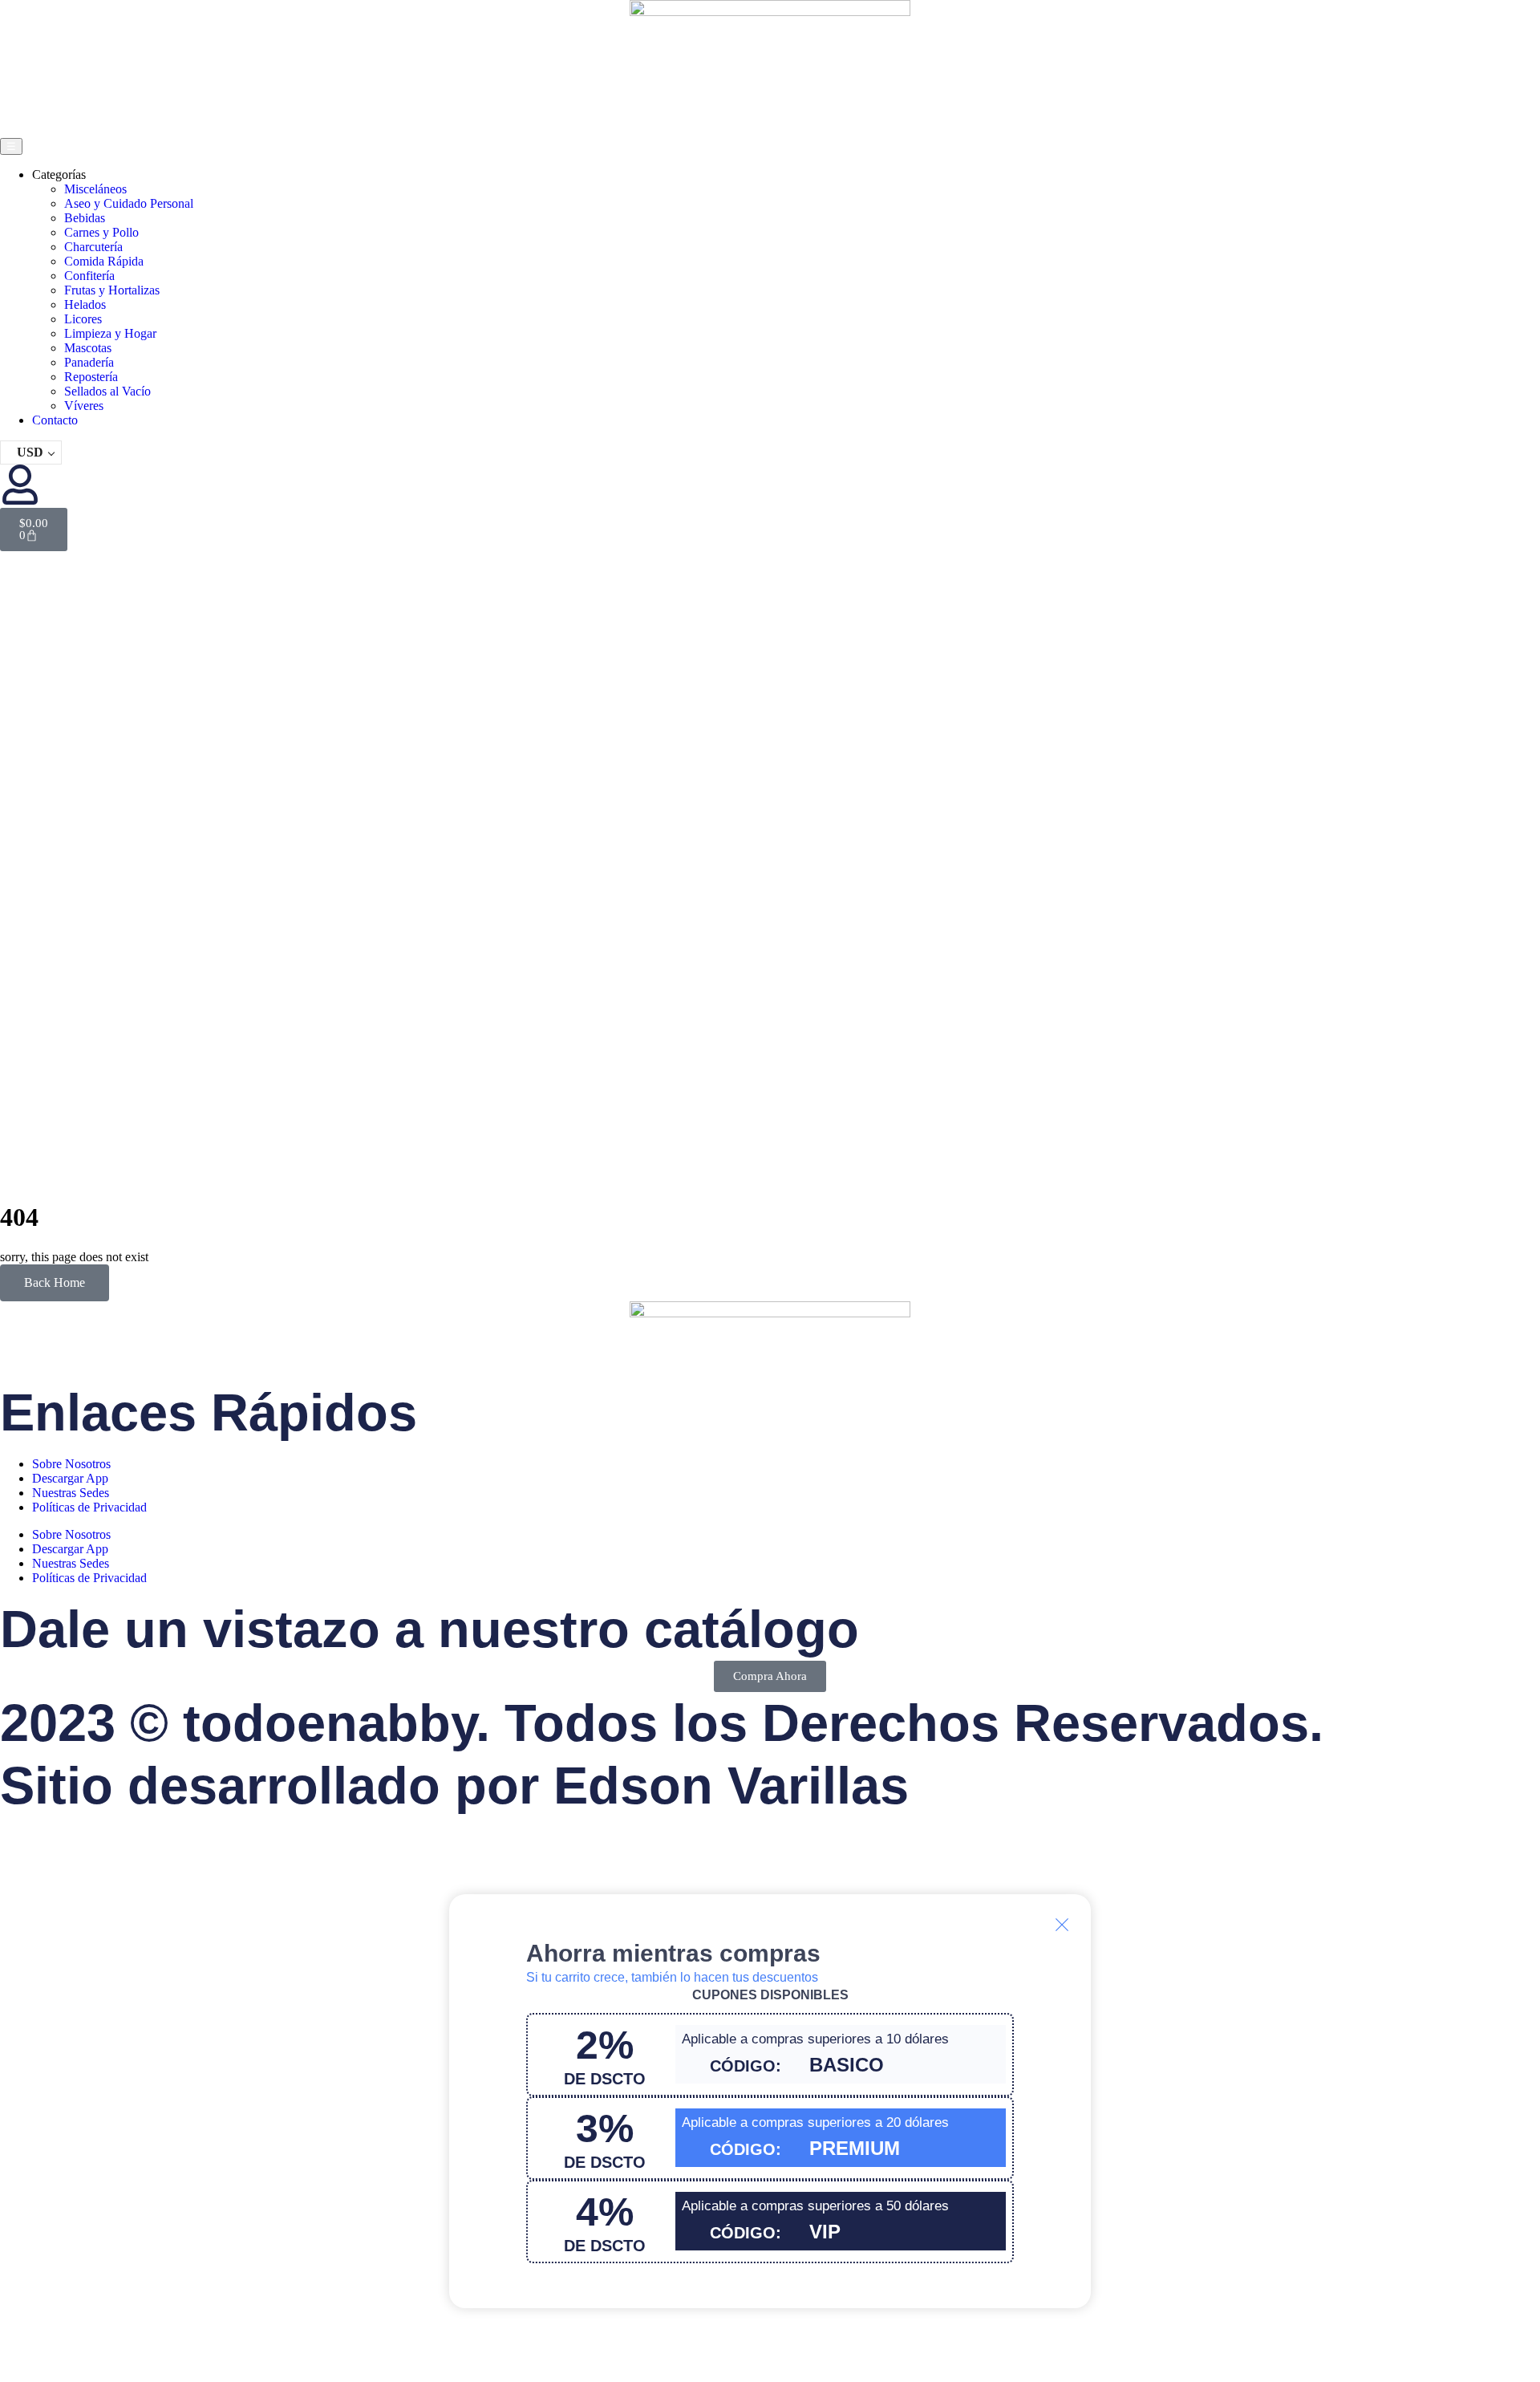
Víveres (84, 406)
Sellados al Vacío (107, 391)
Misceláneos (95, 189)
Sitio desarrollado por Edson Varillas (454, 1785)
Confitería (89, 276)
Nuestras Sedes (71, 1493)
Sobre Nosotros (71, 1464)
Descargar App (70, 1478)
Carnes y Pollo (101, 232)
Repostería (91, 377)
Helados (85, 304)
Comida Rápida (104, 261)
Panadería (89, 362)
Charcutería (93, 247)
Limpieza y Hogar (110, 333)
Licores (83, 319)
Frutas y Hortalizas (112, 290)
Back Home (55, 1282)
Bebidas (85, 218)
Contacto (55, 420)
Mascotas (88, 348)
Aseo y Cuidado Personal (129, 203)
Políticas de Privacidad (89, 1507)
